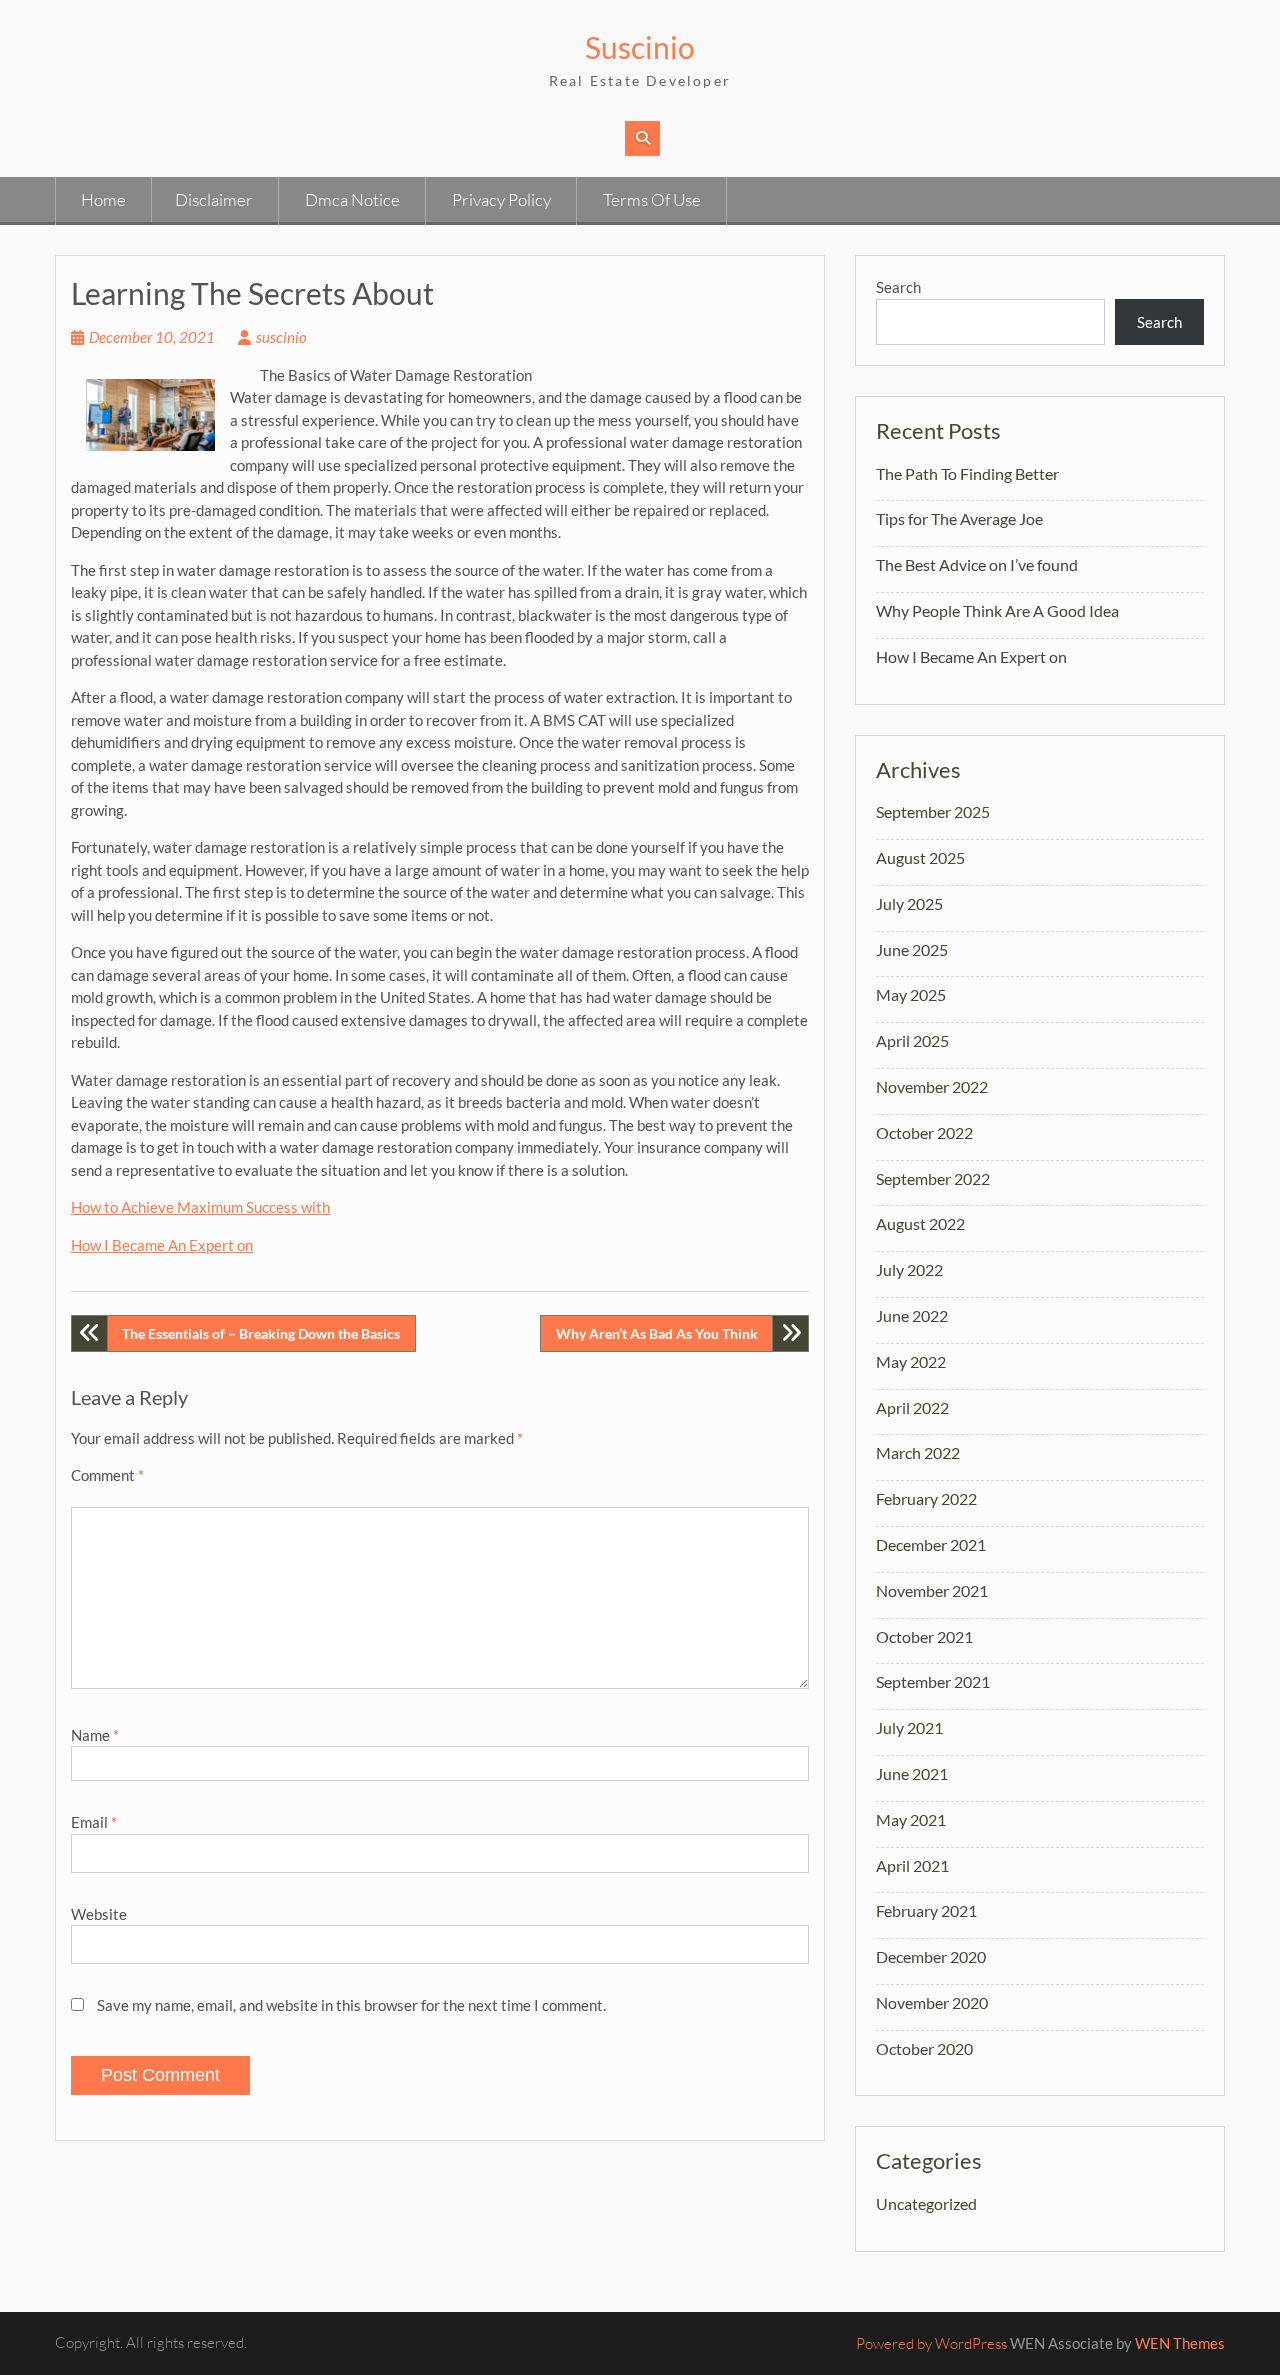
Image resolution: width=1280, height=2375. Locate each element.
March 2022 (918, 1452)
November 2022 (932, 1086)
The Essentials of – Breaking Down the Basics (261, 1333)
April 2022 (912, 1407)
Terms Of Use (652, 199)
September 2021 (933, 1681)
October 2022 (924, 1132)
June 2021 (912, 1773)
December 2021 (931, 1544)
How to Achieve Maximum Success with (200, 1207)
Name (95, 1735)
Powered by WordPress (931, 2343)
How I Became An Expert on (162, 1245)
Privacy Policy (501, 199)
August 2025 (920, 857)
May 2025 (911, 994)
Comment (107, 1475)
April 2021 (912, 1865)
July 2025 (909, 903)
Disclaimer (214, 199)
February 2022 (926, 1498)
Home (103, 199)
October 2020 (924, 2048)
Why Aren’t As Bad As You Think (657, 1333)
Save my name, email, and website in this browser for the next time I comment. (351, 2005)
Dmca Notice (352, 199)
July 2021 (909, 1727)
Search (898, 287)
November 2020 (932, 2002)
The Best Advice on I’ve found (977, 564)
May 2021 (911, 1819)
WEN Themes (1180, 2343)
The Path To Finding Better (967, 473)
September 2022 (933, 1178)
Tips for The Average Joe (959, 518)
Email (94, 1822)
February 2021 (926, 1910)
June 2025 (912, 949)
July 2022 (909, 1269)
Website (99, 1914)
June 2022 (912, 1315)
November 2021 (932, 1590)
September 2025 (933, 811)
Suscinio (640, 47)
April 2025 (912, 1040)
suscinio (281, 337)
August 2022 (920, 1223)
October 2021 (924, 1636)
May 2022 (911, 1361)
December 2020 (931, 1956)
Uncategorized (926, 2203)
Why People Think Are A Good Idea (997, 610)
